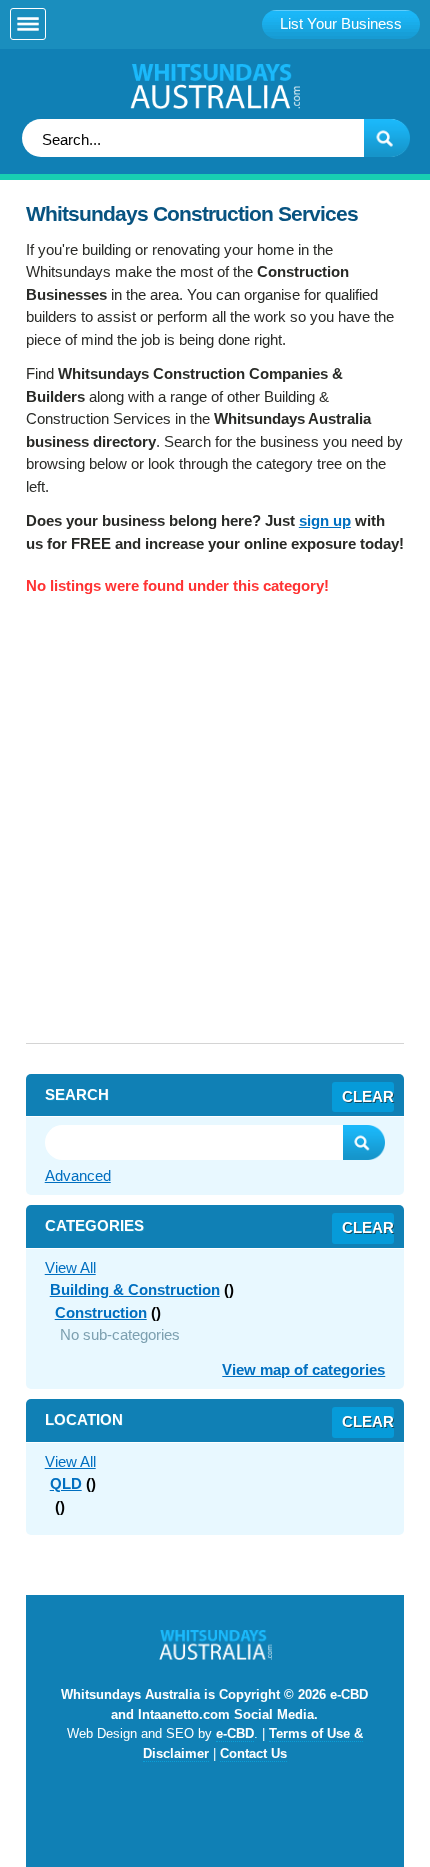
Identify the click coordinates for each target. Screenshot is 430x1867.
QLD (66, 1483)
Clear (368, 1096)
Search (364, 1142)
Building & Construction (135, 1289)
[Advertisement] (215, 828)
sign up (325, 520)
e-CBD (235, 1733)
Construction (101, 1312)
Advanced (78, 1175)
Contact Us (253, 1753)
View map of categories (303, 1369)
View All (70, 1267)
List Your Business (341, 23)
